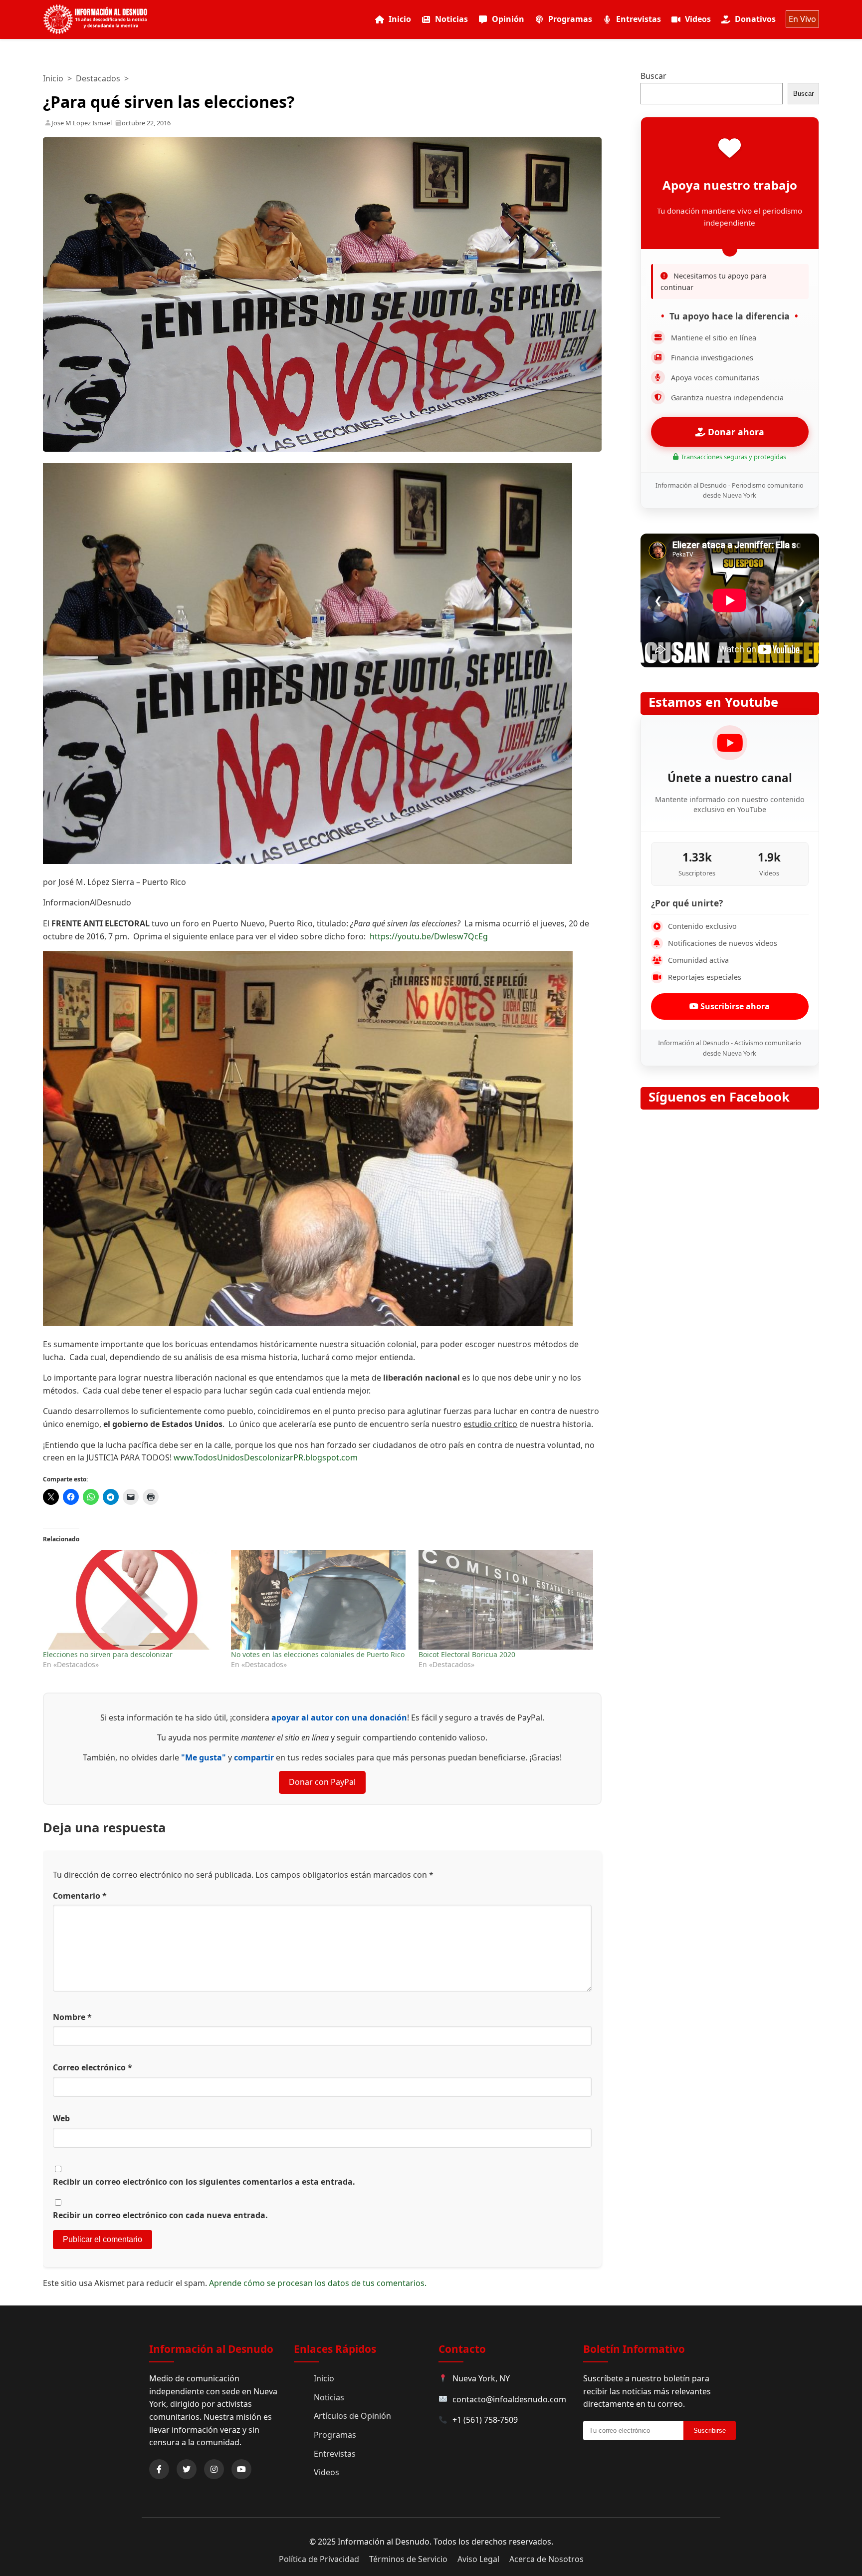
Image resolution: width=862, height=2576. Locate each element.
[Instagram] (214, 2469)
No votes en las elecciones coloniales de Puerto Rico (318, 1654)
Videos (698, 19)
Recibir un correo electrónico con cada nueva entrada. (160, 2215)
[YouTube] (241, 2469)
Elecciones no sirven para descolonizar (108, 1654)
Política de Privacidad (319, 2559)
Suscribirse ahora (734, 1006)
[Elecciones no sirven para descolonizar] (132, 1600)
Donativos (755, 19)
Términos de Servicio (408, 2559)
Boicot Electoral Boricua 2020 (467, 1654)
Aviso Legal (478, 2559)
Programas (570, 19)
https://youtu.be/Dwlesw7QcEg (429, 936)
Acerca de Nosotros (546, 2559)
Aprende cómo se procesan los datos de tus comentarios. (318, 2283)
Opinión (508, 19)
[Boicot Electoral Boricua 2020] (507, 1600)
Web (61, 2118)
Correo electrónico (93, 2067)
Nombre (72, 2017)
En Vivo (802, 19)
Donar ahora (735, 432)
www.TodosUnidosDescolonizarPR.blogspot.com (266, 1457)
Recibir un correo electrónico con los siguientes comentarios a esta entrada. (204, 2182)
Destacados (98, 78)
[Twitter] (187, 2469)
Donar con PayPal (322, 1782)
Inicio (400, 19)
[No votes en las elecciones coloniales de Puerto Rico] (320, 1600)
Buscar (653, 76)
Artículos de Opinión (352, 2416)
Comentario (80, 1896)
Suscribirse (710, 2431)
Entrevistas (639, 19)
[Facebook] (159, 2469)
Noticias (451, 19)
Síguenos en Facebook (719, 1097)
